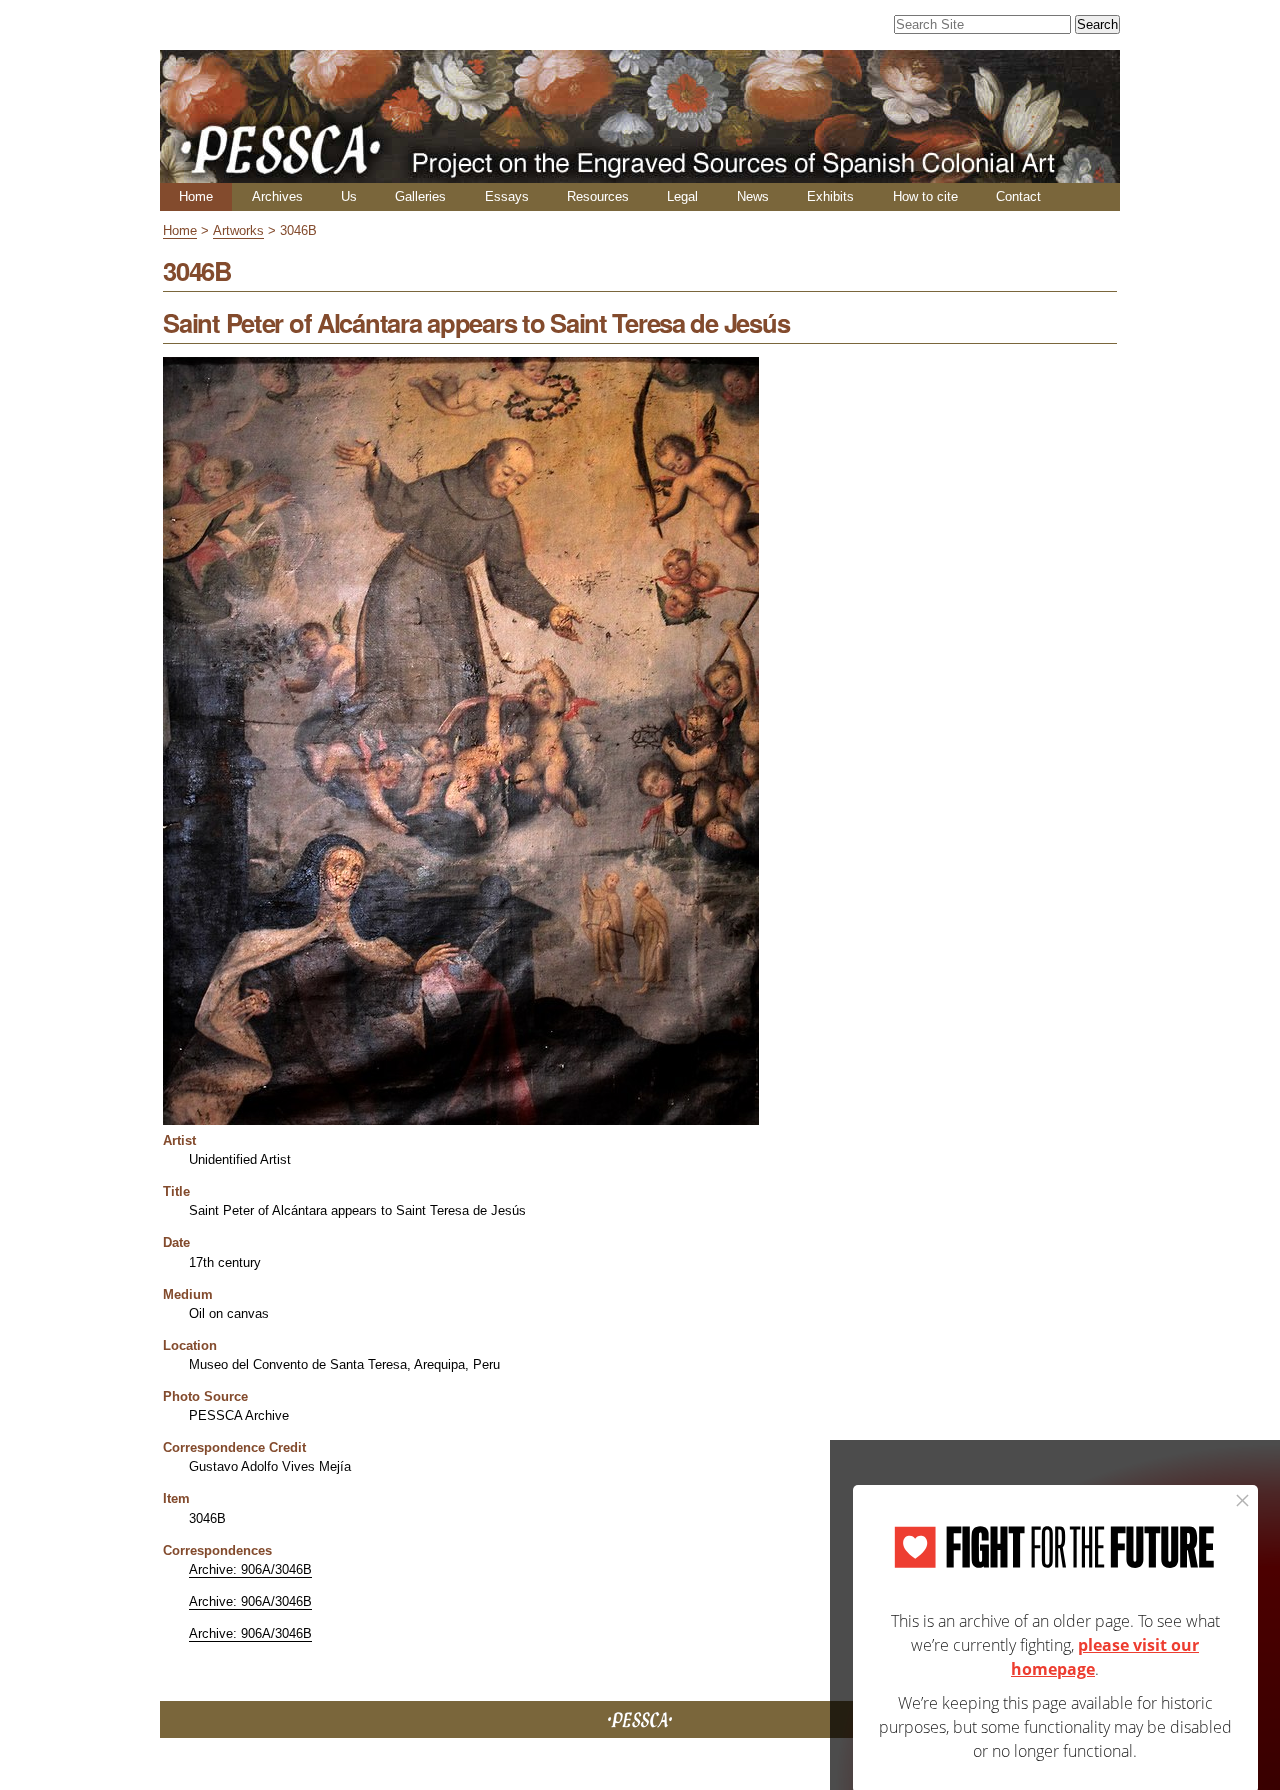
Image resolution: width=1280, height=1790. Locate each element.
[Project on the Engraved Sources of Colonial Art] (640, 174)
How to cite (925, 196)
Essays (507, 196)
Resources (598, 196)
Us (349, 196)
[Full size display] (461, 1117)
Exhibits (830, 196)
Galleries (420, 196)
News (753, 196)
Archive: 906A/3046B (250, 1569)
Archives (277, 196)
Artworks (238, 230)
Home (196, 196)
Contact (1018, 196)
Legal (682, 196)
